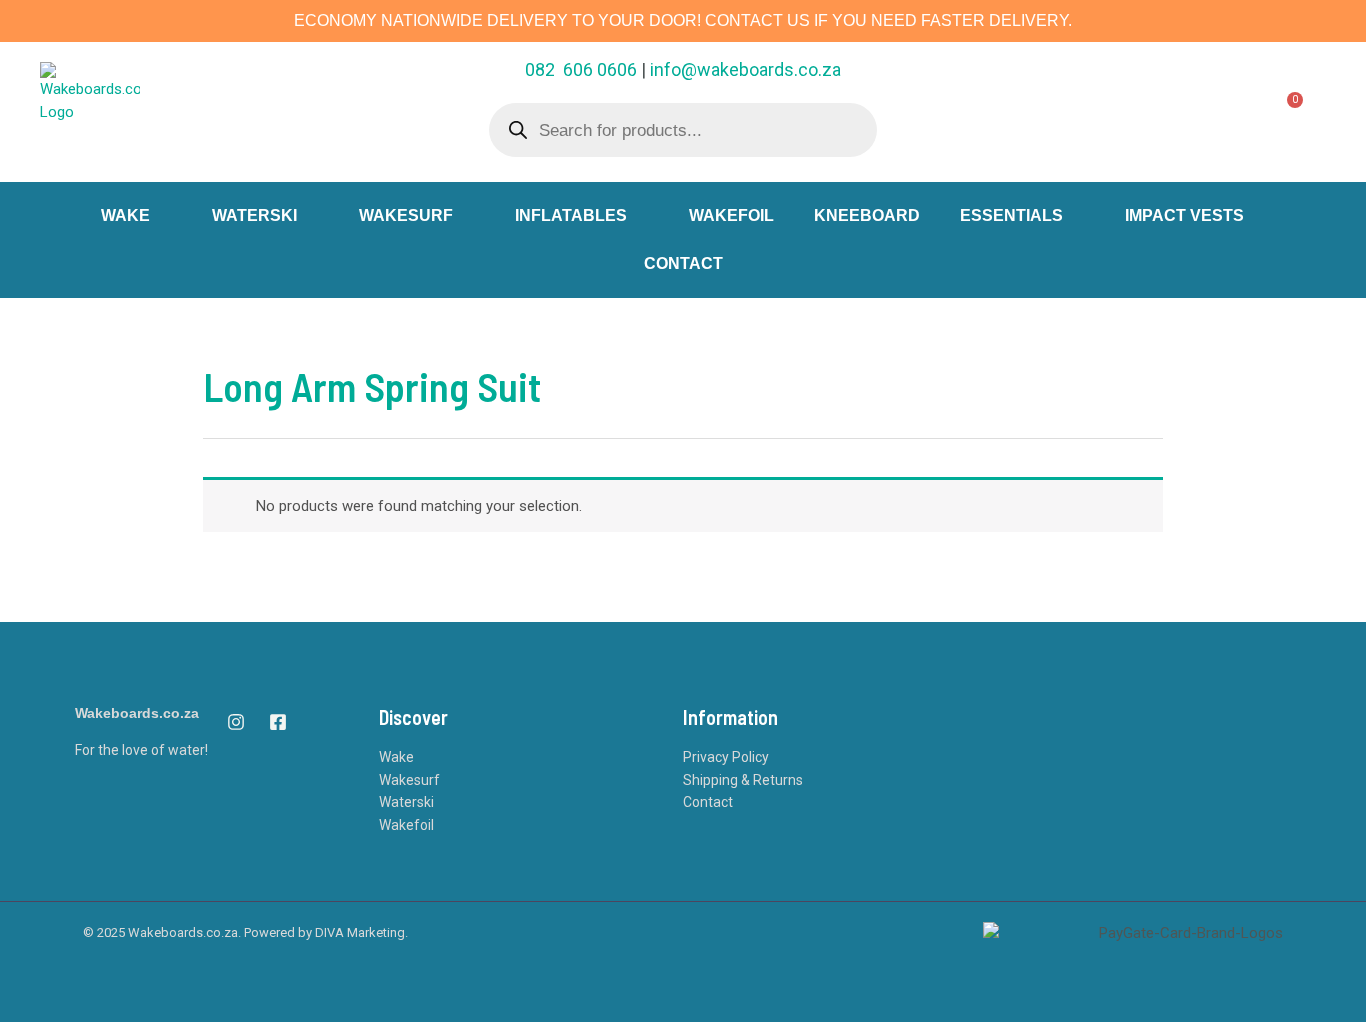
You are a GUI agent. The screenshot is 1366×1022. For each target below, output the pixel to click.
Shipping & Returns (743, 780)
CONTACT (683, 263)
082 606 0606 (581, 69)
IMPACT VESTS (1184, 215)
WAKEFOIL (731, 215)
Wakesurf (409, 780)
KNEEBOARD (867, 215)
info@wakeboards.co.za (745, 69)
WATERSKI (254, 215)
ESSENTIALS (1011, 215)
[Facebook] (278, 722)
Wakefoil (406, 825)
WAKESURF (406, 215)
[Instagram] (236, 722)
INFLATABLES (571, 215)
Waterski (406, 802)
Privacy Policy (726, 757)
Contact (708, 802)
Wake (396, 757)
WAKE (125, 215)
